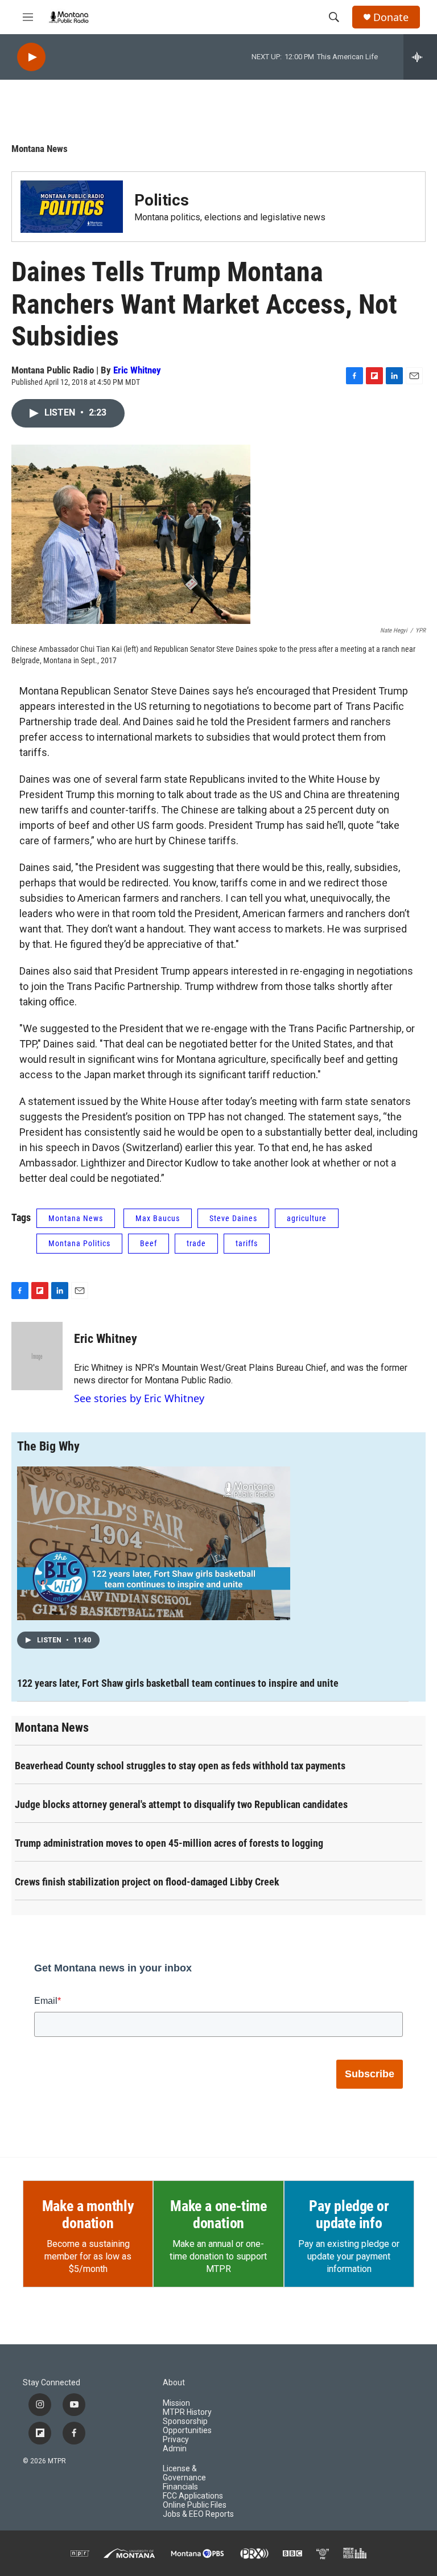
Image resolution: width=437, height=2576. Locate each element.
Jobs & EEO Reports (198, 2514)
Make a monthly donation (88, 2215)
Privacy (176, 2440)
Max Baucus (158, 1218)
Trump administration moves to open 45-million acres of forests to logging (169, 1843)
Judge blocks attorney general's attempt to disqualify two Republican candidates (181, 1804)
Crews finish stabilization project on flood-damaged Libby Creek (147, 1882)
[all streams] (420, 57)
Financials (180, 2487)
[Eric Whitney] (37, 1356)
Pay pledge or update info (349, 2215)
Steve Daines (233, 1218)
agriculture (307, 1218)
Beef (149, 1243)
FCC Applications (193, 2496)
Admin (175, 2449)
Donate (391, 17)
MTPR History (187, 2412)
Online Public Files (195, 2505)
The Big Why (48, 1446)
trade (196, 1243)
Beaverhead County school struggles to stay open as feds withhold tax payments (180, 1766)
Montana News (40, 149)
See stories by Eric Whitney (139, 1398)
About (174, 2383)
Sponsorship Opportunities (187, 2426)
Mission (176, 2403)
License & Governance (184, 2473)
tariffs (247, 1243)
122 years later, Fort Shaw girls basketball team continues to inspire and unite (178, 1683)
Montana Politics (79, 1243)
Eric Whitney (137, 370)
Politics (162, 200)
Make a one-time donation (218, 2215)
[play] (31, 57)
